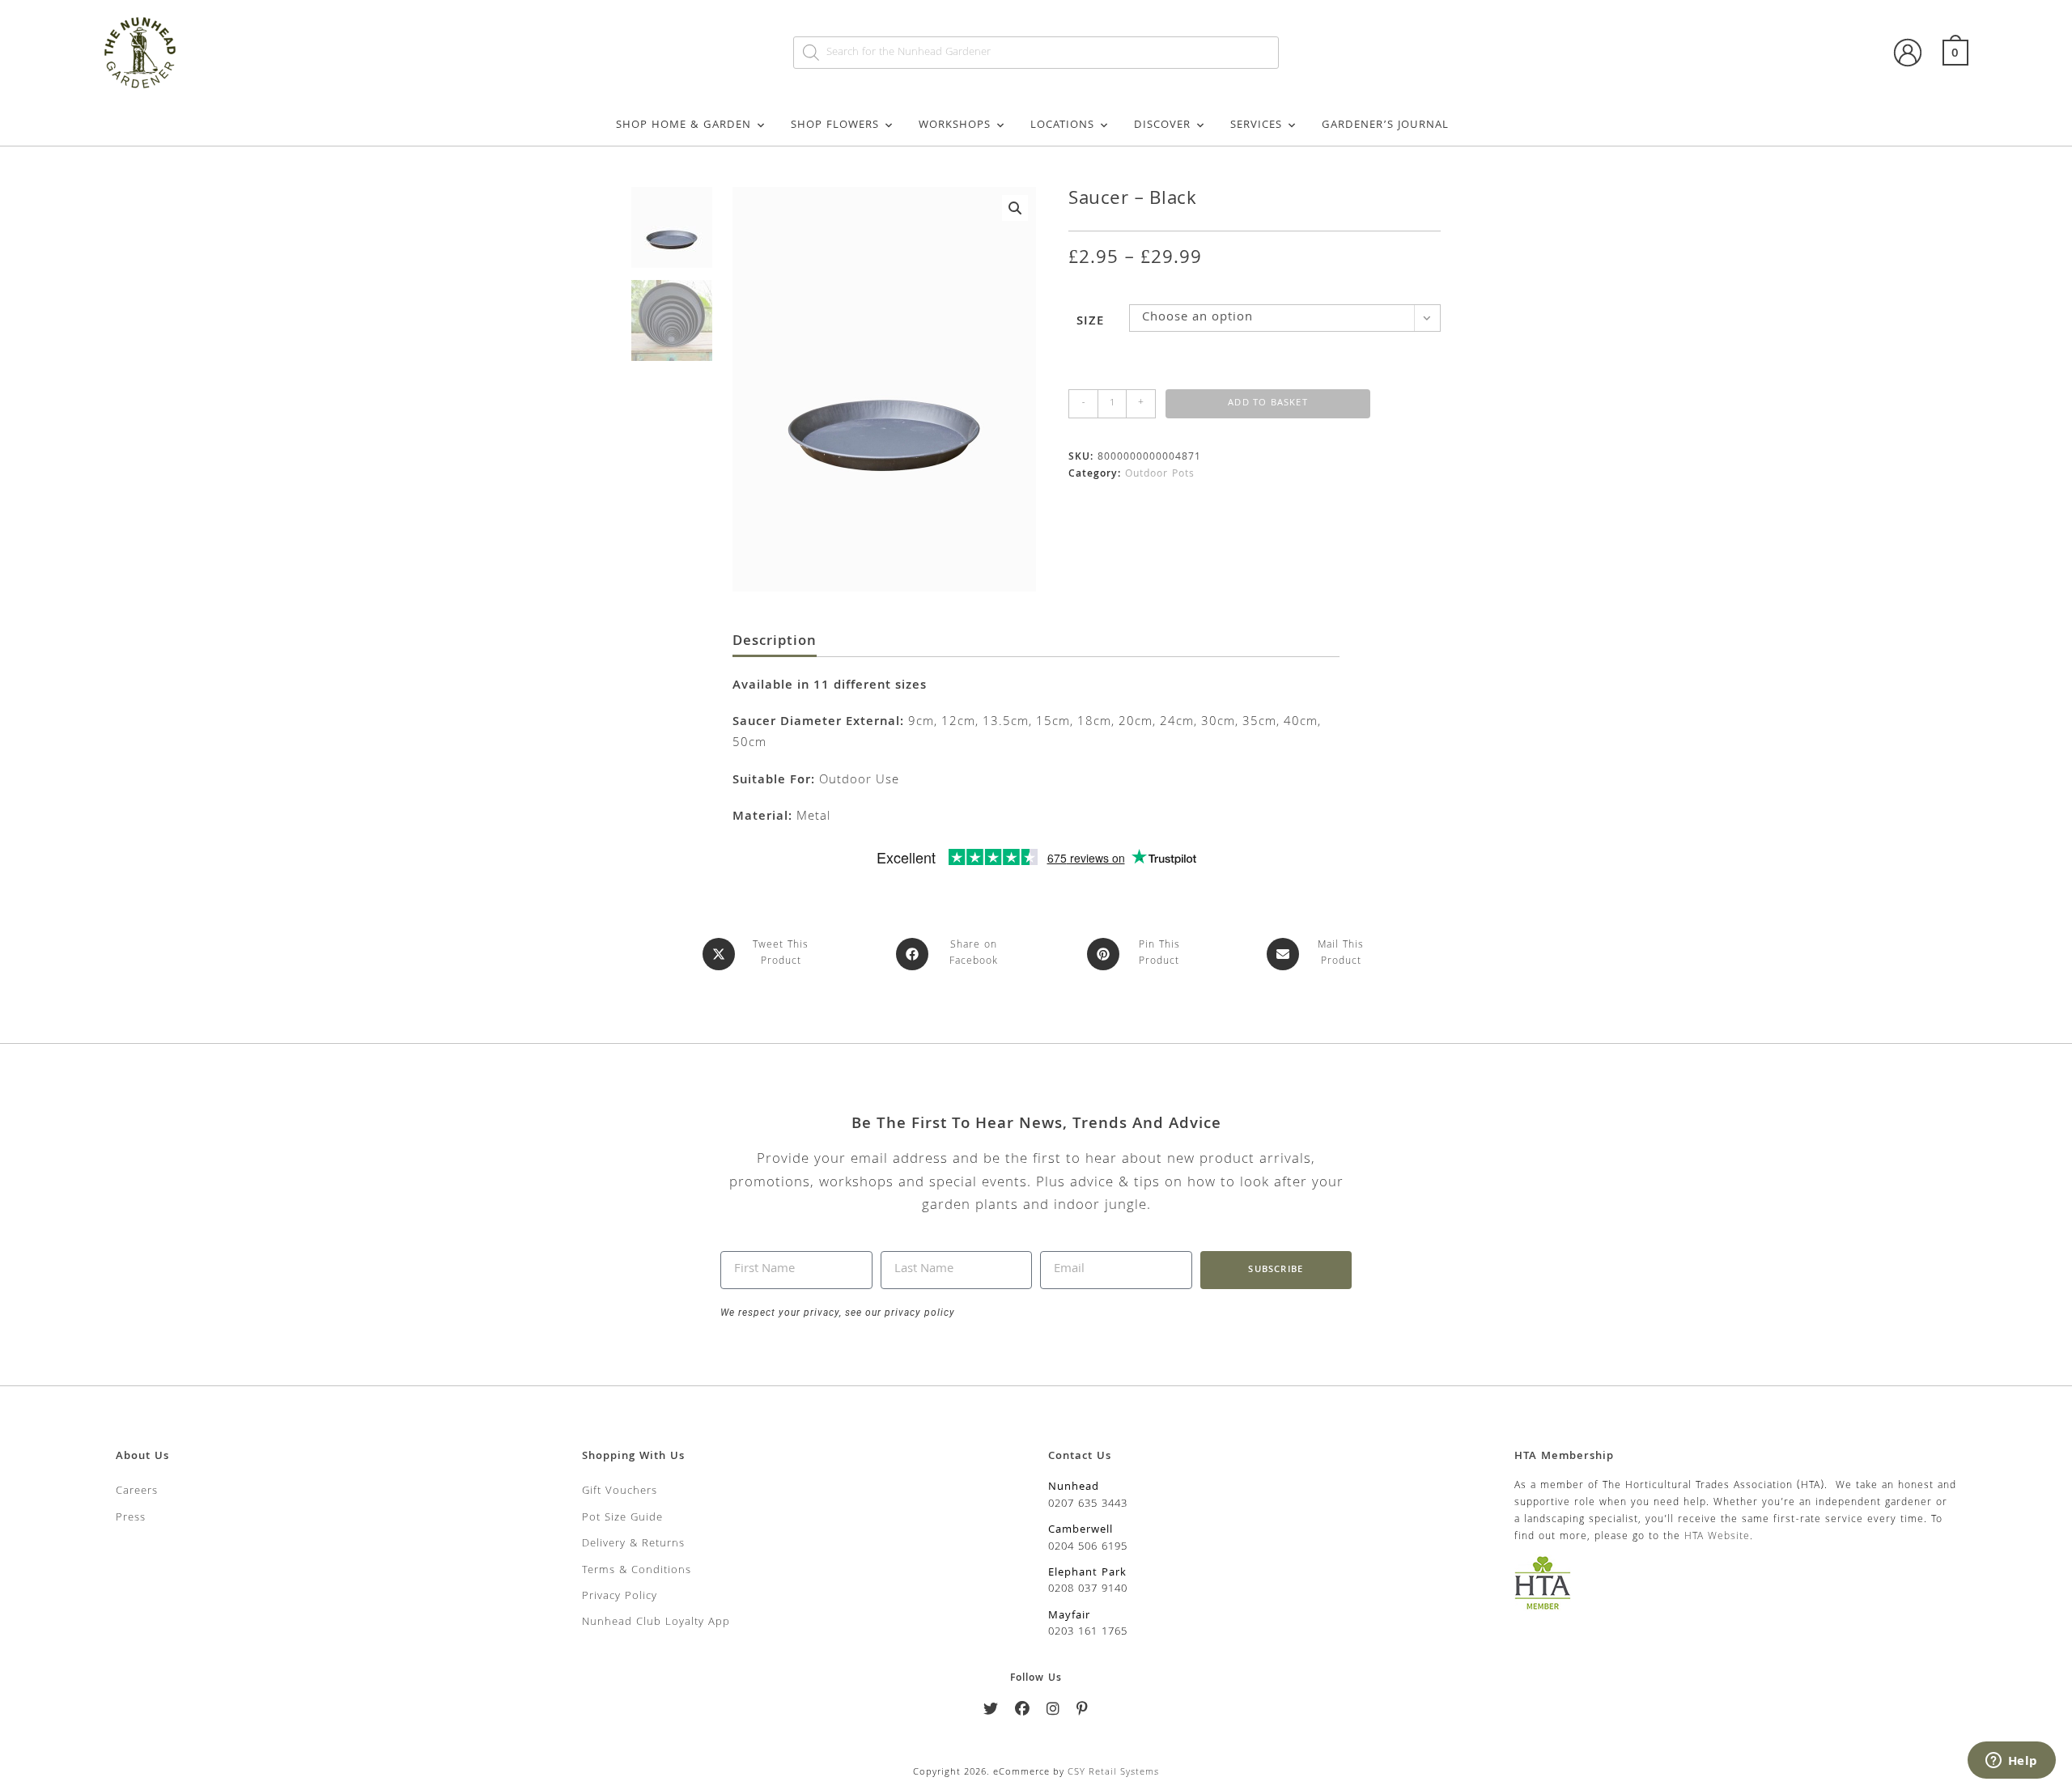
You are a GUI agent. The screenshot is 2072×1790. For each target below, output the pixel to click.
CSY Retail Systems (1113, 1773)
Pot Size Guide (622, 1518)
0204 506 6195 (1088, 1547)
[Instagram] (1053, 1712)
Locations (1062, 125)
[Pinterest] (1083, 1712)
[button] (1015, 208)
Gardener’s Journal (1385, 125)
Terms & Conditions (637, 1571)
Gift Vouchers (620, 1491)
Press (131, 1518)
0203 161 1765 (1088, 1632)
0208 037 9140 (1088, 1589)
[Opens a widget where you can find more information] (2011, 1762)
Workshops (955, 125)
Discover (1162, 125)
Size (1090, 322)
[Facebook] (1023, 1712)
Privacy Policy (620, 1597)
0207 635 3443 (1088, 1504)
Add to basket (1268, 403)
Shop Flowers (835, 125)
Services (1256, 125)
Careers (137, 1491)
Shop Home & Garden (684, 125)
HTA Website (1717, 1537)
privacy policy (918, 1313)
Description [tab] (775, 643)
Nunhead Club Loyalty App (656, 1622)
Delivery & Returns (633, 1544)
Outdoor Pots (1160, 475)
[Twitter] (991, 1712)
